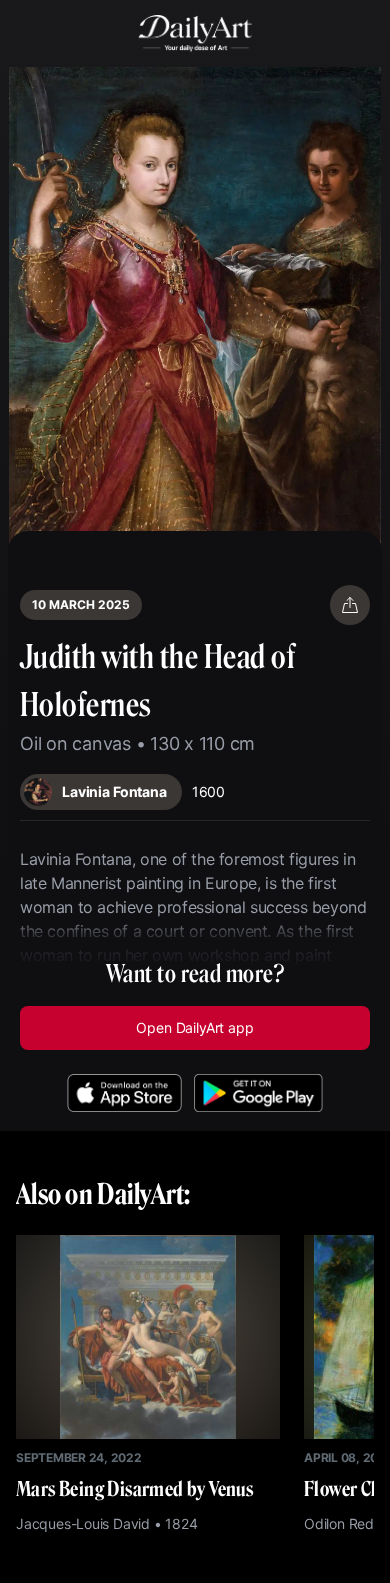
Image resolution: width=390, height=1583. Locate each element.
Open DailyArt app (194, 1027)
